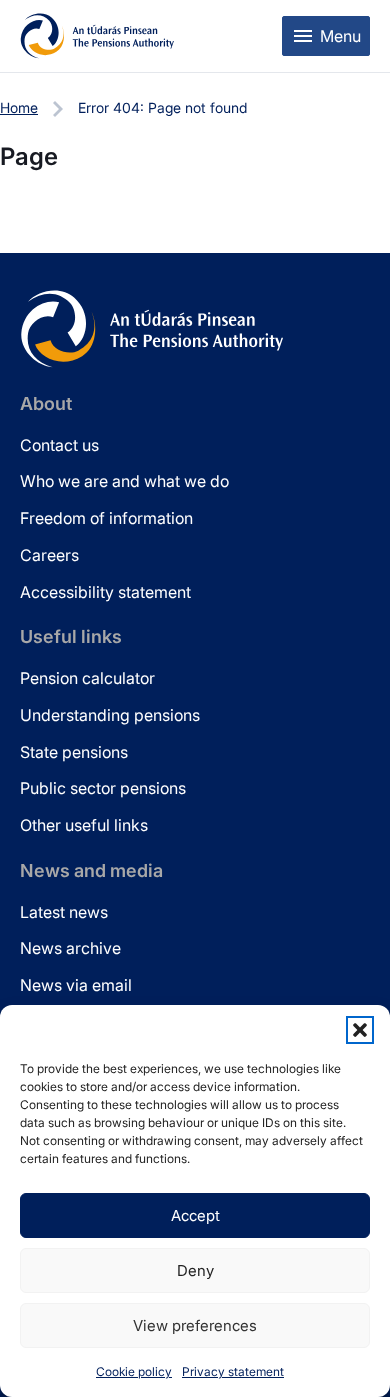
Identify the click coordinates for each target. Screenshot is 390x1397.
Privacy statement (233, 1371)
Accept (195, 1215)
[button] (360, 1030)
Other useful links (84, 825)
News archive (70, 948)
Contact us (59, 445)
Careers (49, 555)
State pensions (74, 752)
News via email (76, 985)
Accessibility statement (105, 592)
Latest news (64, 912)
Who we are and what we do (124, 481)
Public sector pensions (103, 788)
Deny (195, 1270)
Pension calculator (87, 678)
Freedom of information (106, 518)
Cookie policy (134, 1371)
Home (19, 107)
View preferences (195, 1325)
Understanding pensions (110, 715)
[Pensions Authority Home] (97, 36)
